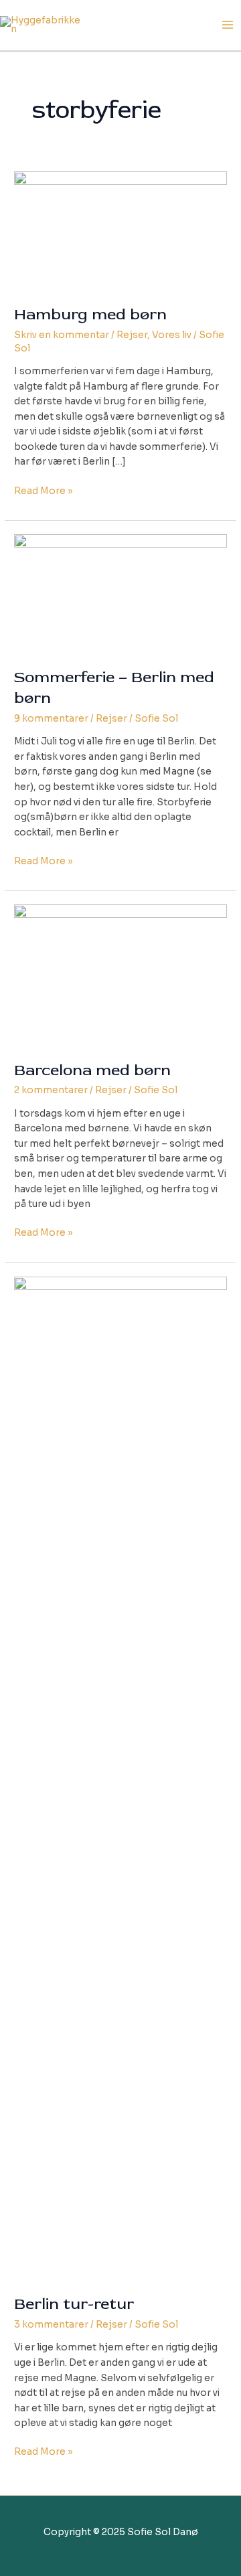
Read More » (44, 492)
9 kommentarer (51, 719)
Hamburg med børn (90, 314)
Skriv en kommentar (62, 335)
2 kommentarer (51, 1090)
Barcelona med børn (92, 1070)
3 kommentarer (51, 2325)
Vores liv (172, 335)
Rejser (132, 335)
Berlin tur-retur (74, 2304)
